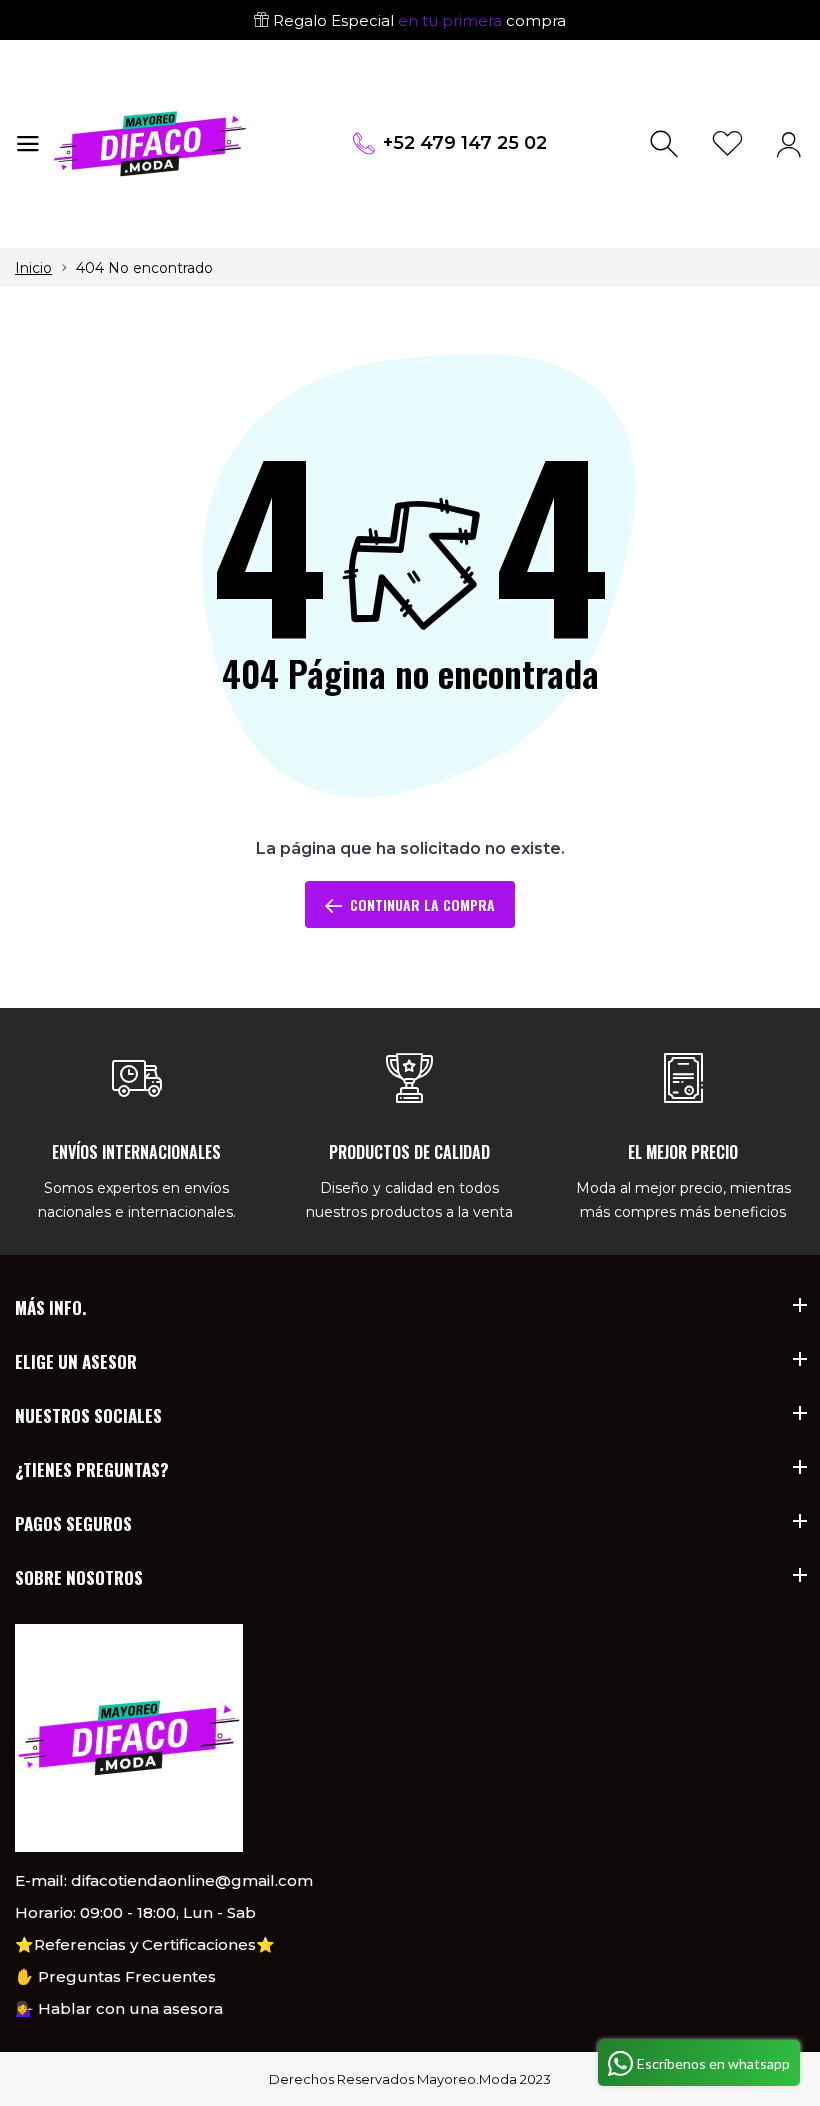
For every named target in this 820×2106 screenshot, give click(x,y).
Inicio (33, 268)
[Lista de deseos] (727, 144)
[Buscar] (666, 144)
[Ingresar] (788, 144)
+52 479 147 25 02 (465, 143)
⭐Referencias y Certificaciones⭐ (145, 1944)
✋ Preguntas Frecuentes (115, 1976)
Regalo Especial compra (417, 20)
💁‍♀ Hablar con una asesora (119, 2008)
